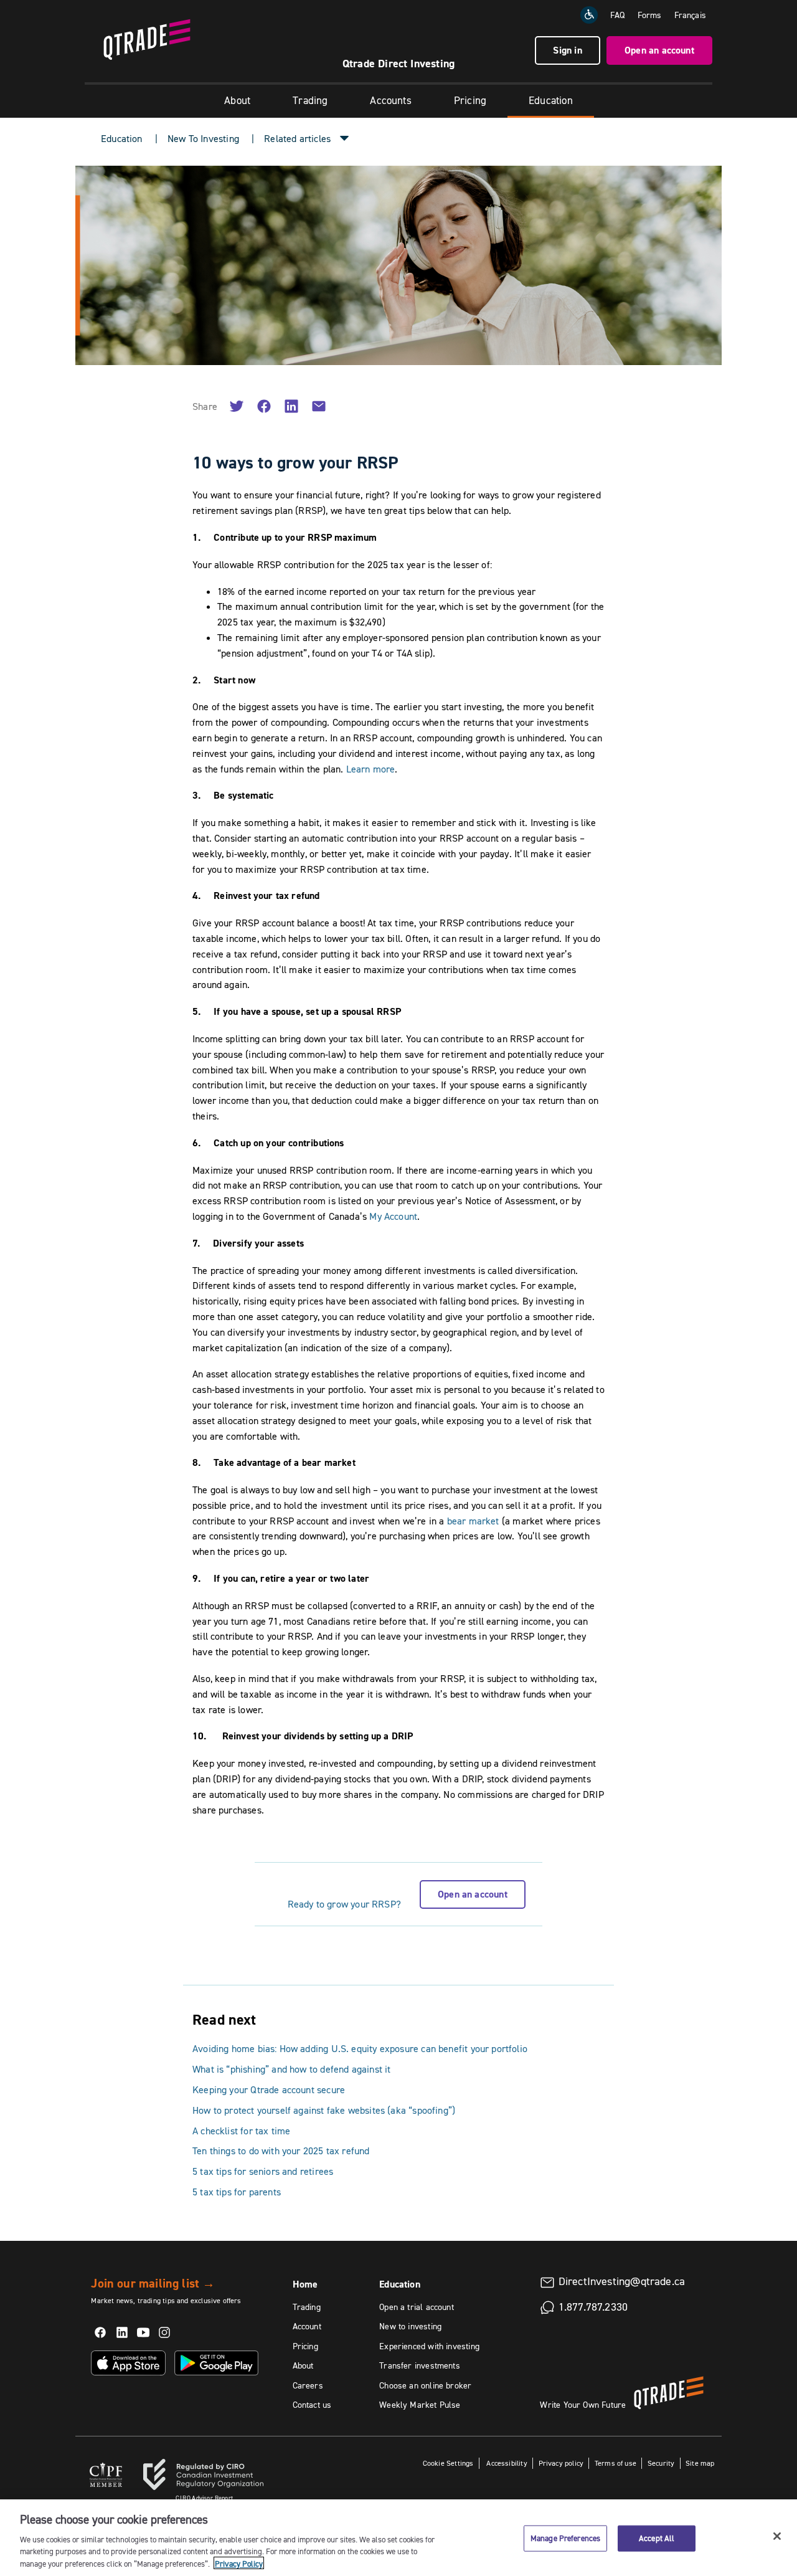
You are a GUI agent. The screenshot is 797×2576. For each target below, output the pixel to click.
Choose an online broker (425, 2385)
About (237, 100)
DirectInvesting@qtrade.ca (622, 2281)
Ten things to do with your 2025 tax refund (281, 2151)
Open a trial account (417, 2307)
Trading (310, 100)
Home (305, 2284)
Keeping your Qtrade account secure (269, 2089)
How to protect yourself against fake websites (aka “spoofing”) (324, 2110)
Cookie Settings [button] (448, 2463)
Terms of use (615, 2463)
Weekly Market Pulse (420, 2405)
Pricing (470, 100)
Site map (700, 2463)
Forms (650, 15)
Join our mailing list (153, 2283)
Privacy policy (561, 2463)
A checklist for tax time (241, 2131)
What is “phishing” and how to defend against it (291, 2069)
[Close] (777, 2536)
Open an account (659, 50)
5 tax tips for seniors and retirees (263, 2171)
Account (307, 2326)
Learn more (371, 769)
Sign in (567, 50)
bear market (473, 1521)
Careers (308, 2385)
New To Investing (203, 138)
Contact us (312, 2405)
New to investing (410, 2326)
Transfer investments (420, 2365)
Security (661, 2463)
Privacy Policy (239, 2563)
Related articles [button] (297, 138)
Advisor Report (204, 2498)
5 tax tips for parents (237, 2192)
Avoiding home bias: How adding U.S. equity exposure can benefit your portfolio (360, 2048)
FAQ (618, 15)
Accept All (657, 2538)
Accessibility (506, 2463)
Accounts (390, 100)
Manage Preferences (565, 2538)
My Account (393, 1216)
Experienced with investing (429, 2346)
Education (551, 100)
